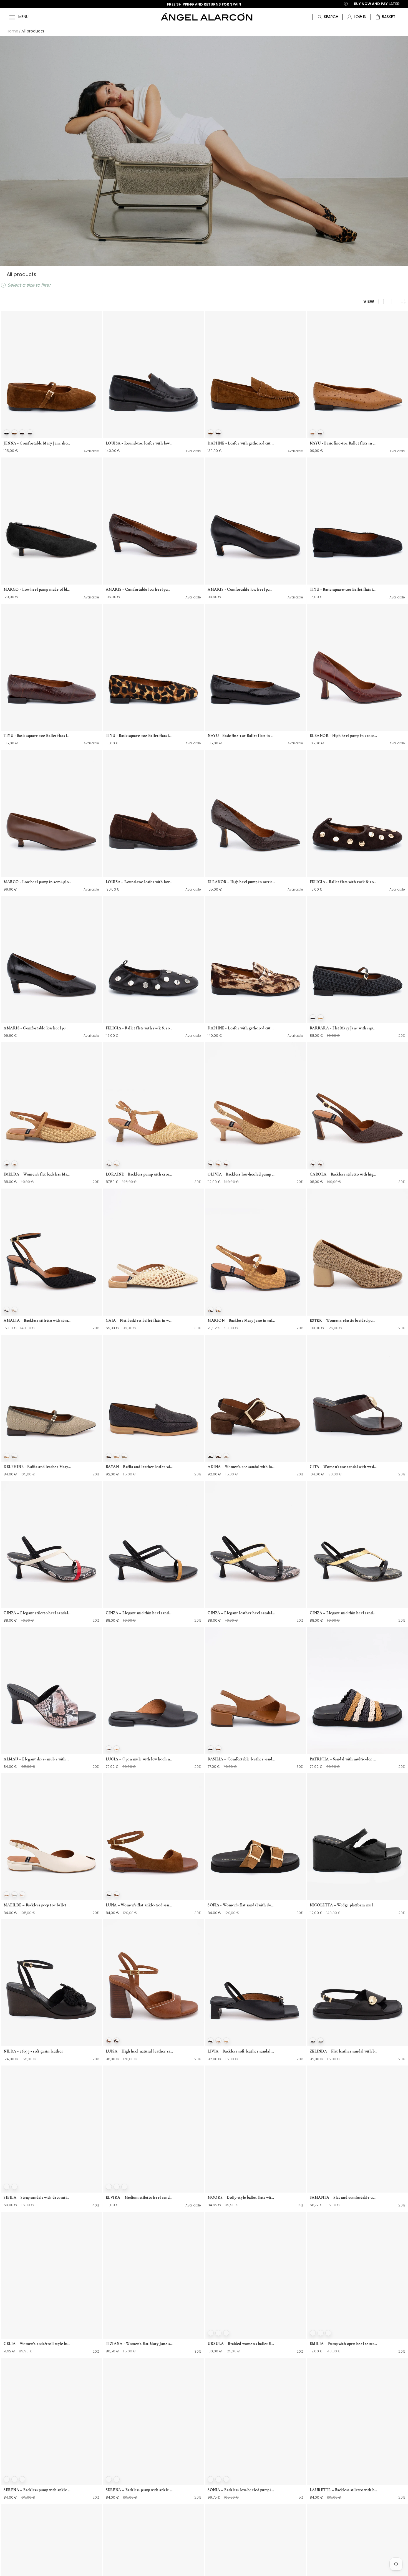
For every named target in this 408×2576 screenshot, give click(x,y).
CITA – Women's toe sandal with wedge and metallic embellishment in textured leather (344, 1467)
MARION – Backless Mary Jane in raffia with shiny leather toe (241, 1320)
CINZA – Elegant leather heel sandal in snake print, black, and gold (241, 1613)
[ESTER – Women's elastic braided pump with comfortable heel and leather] (357, 1252)
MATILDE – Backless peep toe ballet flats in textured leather (37, 1905)
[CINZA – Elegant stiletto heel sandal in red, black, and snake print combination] (51, 1544)
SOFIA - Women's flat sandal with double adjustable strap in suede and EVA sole (241, 1905)
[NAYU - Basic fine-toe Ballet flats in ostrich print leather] (357, 375)
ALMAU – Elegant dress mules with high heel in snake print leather (37, 1759)
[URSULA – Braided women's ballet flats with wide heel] (255, 2275)
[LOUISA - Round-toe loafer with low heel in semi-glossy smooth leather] (153, 375)
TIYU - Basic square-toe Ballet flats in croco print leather (37, 736)
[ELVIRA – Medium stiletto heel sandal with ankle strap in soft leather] (153, 2129)
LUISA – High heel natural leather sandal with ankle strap (140, 2051)
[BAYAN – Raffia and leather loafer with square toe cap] (153, 1398)
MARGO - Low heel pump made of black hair (37, 589)
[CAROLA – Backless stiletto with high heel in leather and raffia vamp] (357, 1106)
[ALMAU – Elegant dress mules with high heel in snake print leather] (51, 1690)
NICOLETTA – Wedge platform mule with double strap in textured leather (344, 1905)
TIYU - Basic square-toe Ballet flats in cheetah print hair (140, 736)
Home (12, 31)
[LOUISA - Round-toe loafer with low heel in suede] (153, 813)
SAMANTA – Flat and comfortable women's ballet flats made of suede (344, 2197)
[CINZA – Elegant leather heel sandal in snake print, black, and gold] (255, 1544)
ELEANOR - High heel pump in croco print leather (344, 736)
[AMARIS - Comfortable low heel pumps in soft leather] (255, 521)
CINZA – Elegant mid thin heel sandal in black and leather (140, 1613)
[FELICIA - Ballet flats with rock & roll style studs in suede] (357, 813)
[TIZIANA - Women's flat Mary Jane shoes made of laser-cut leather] (153, 2275)
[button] (385, 17)
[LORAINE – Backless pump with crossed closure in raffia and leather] (153, 1106)
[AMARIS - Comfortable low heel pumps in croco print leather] (153, 521)
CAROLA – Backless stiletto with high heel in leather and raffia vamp (344, 1174)
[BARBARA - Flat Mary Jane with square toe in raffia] (357, 960)
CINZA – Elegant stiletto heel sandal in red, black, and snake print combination (37, 1613)
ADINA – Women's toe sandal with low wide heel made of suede (241, 1467)
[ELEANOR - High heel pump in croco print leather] (357, 667)
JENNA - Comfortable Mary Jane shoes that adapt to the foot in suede (37, 443)
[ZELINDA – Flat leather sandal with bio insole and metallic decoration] (357, 1983)
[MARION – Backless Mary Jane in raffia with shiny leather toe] (255, 1252)
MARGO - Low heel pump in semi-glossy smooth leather (37, 882)
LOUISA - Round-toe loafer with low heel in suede (140, 882)
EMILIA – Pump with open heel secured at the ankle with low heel (344, 2344)
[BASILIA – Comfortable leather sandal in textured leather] (255, 1690)
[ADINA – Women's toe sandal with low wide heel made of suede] (255, 1398)
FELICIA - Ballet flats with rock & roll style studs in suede (344, 882)
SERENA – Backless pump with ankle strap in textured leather (37, 2490)
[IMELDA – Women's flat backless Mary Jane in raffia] (51, 1106)
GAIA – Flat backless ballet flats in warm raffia (140, 1320)
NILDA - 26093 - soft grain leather (33, 2051)
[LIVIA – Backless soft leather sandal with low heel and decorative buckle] (255, 1983)
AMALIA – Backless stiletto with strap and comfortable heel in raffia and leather (37, 1320)
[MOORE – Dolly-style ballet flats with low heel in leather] (255, 2129)
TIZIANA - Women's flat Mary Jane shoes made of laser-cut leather (140, 2344)
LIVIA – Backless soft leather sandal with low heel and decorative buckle (241, 2051)
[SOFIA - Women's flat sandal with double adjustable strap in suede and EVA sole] (255, 1837)
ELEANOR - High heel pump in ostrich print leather (241, 882)
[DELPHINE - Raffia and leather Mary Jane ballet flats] (51, 1398)
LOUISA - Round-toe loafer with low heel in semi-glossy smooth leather (140, 443)
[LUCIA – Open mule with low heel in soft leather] (153, 1690)
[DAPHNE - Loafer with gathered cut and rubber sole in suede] (255, 375)
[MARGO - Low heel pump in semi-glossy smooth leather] (51, 813)
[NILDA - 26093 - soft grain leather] (51, 1983)
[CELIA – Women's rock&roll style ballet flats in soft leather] (51, 2275)
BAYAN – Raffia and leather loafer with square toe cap (140, 1467)
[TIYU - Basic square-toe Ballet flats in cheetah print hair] (153, 667)
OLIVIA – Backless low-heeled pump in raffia (241, 1174)
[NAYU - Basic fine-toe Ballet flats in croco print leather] (255, 667)
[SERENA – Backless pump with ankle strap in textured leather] (51, 2421)
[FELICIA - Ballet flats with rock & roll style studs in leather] (153, 960)
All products (33, 31)
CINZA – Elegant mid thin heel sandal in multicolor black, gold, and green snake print (344, 1613)
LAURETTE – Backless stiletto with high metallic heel (344, 2490)
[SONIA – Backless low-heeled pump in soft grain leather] (255, 2421)
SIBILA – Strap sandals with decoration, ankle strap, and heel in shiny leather (37, 2197)
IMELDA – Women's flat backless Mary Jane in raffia (37, 1174)
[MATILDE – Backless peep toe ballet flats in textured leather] (51, 1837)
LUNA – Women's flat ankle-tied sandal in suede (140, 1905)
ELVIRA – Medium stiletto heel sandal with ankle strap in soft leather (140, 2197)
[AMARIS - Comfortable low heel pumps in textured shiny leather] (51, 960)
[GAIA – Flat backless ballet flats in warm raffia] (153, 1252)
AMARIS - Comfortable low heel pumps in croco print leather (140, 589)
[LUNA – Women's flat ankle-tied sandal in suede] (153, 1837)
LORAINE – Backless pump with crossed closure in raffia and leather (140, 1174)
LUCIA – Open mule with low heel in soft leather (140, 1759)
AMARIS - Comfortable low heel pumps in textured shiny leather (37, 1028)
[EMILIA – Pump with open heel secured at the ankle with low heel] (357, 2275)
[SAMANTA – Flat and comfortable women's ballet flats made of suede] (357, 2129)
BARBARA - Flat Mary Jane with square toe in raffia (344, 1028)
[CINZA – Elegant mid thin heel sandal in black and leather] (153, 1544)
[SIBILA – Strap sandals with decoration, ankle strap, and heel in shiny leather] (51, 2129)
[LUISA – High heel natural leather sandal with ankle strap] (153, 1983)
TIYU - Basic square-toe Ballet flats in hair (344, 589)
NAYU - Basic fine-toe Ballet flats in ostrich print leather (344, 443)
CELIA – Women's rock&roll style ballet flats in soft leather (37, 2344)
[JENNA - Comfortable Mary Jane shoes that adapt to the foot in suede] (51, 375)
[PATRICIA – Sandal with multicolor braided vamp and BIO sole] (357, 1690)
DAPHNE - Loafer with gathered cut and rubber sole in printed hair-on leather (241, 1028)
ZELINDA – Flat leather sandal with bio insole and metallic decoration (344, 2051)
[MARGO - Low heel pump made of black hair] (51, 521)
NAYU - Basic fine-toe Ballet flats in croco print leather (241, 736)
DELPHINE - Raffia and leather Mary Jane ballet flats (37, 1467)
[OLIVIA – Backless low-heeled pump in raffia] (255, 1106)
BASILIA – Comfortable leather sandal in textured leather (241, 1759)
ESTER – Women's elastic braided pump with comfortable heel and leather (344, 1320)
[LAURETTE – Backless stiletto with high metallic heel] (357, 2421)
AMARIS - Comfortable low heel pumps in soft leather (241, 589)
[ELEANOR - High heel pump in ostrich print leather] (255, 813)
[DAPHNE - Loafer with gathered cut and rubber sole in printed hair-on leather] (255, 960)
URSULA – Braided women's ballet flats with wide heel (241, 2344)
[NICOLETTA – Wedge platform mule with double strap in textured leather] (357, 1837)
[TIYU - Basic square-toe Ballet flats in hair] (357, 521)
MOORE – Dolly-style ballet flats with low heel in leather (241, 2197)
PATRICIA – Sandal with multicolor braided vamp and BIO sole (344, 1759)
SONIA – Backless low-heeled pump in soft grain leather (241, 2490)
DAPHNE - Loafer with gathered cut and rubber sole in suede (241, 443)
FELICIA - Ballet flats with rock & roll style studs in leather (140, 1028)
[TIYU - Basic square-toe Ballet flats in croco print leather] (51, 667)
